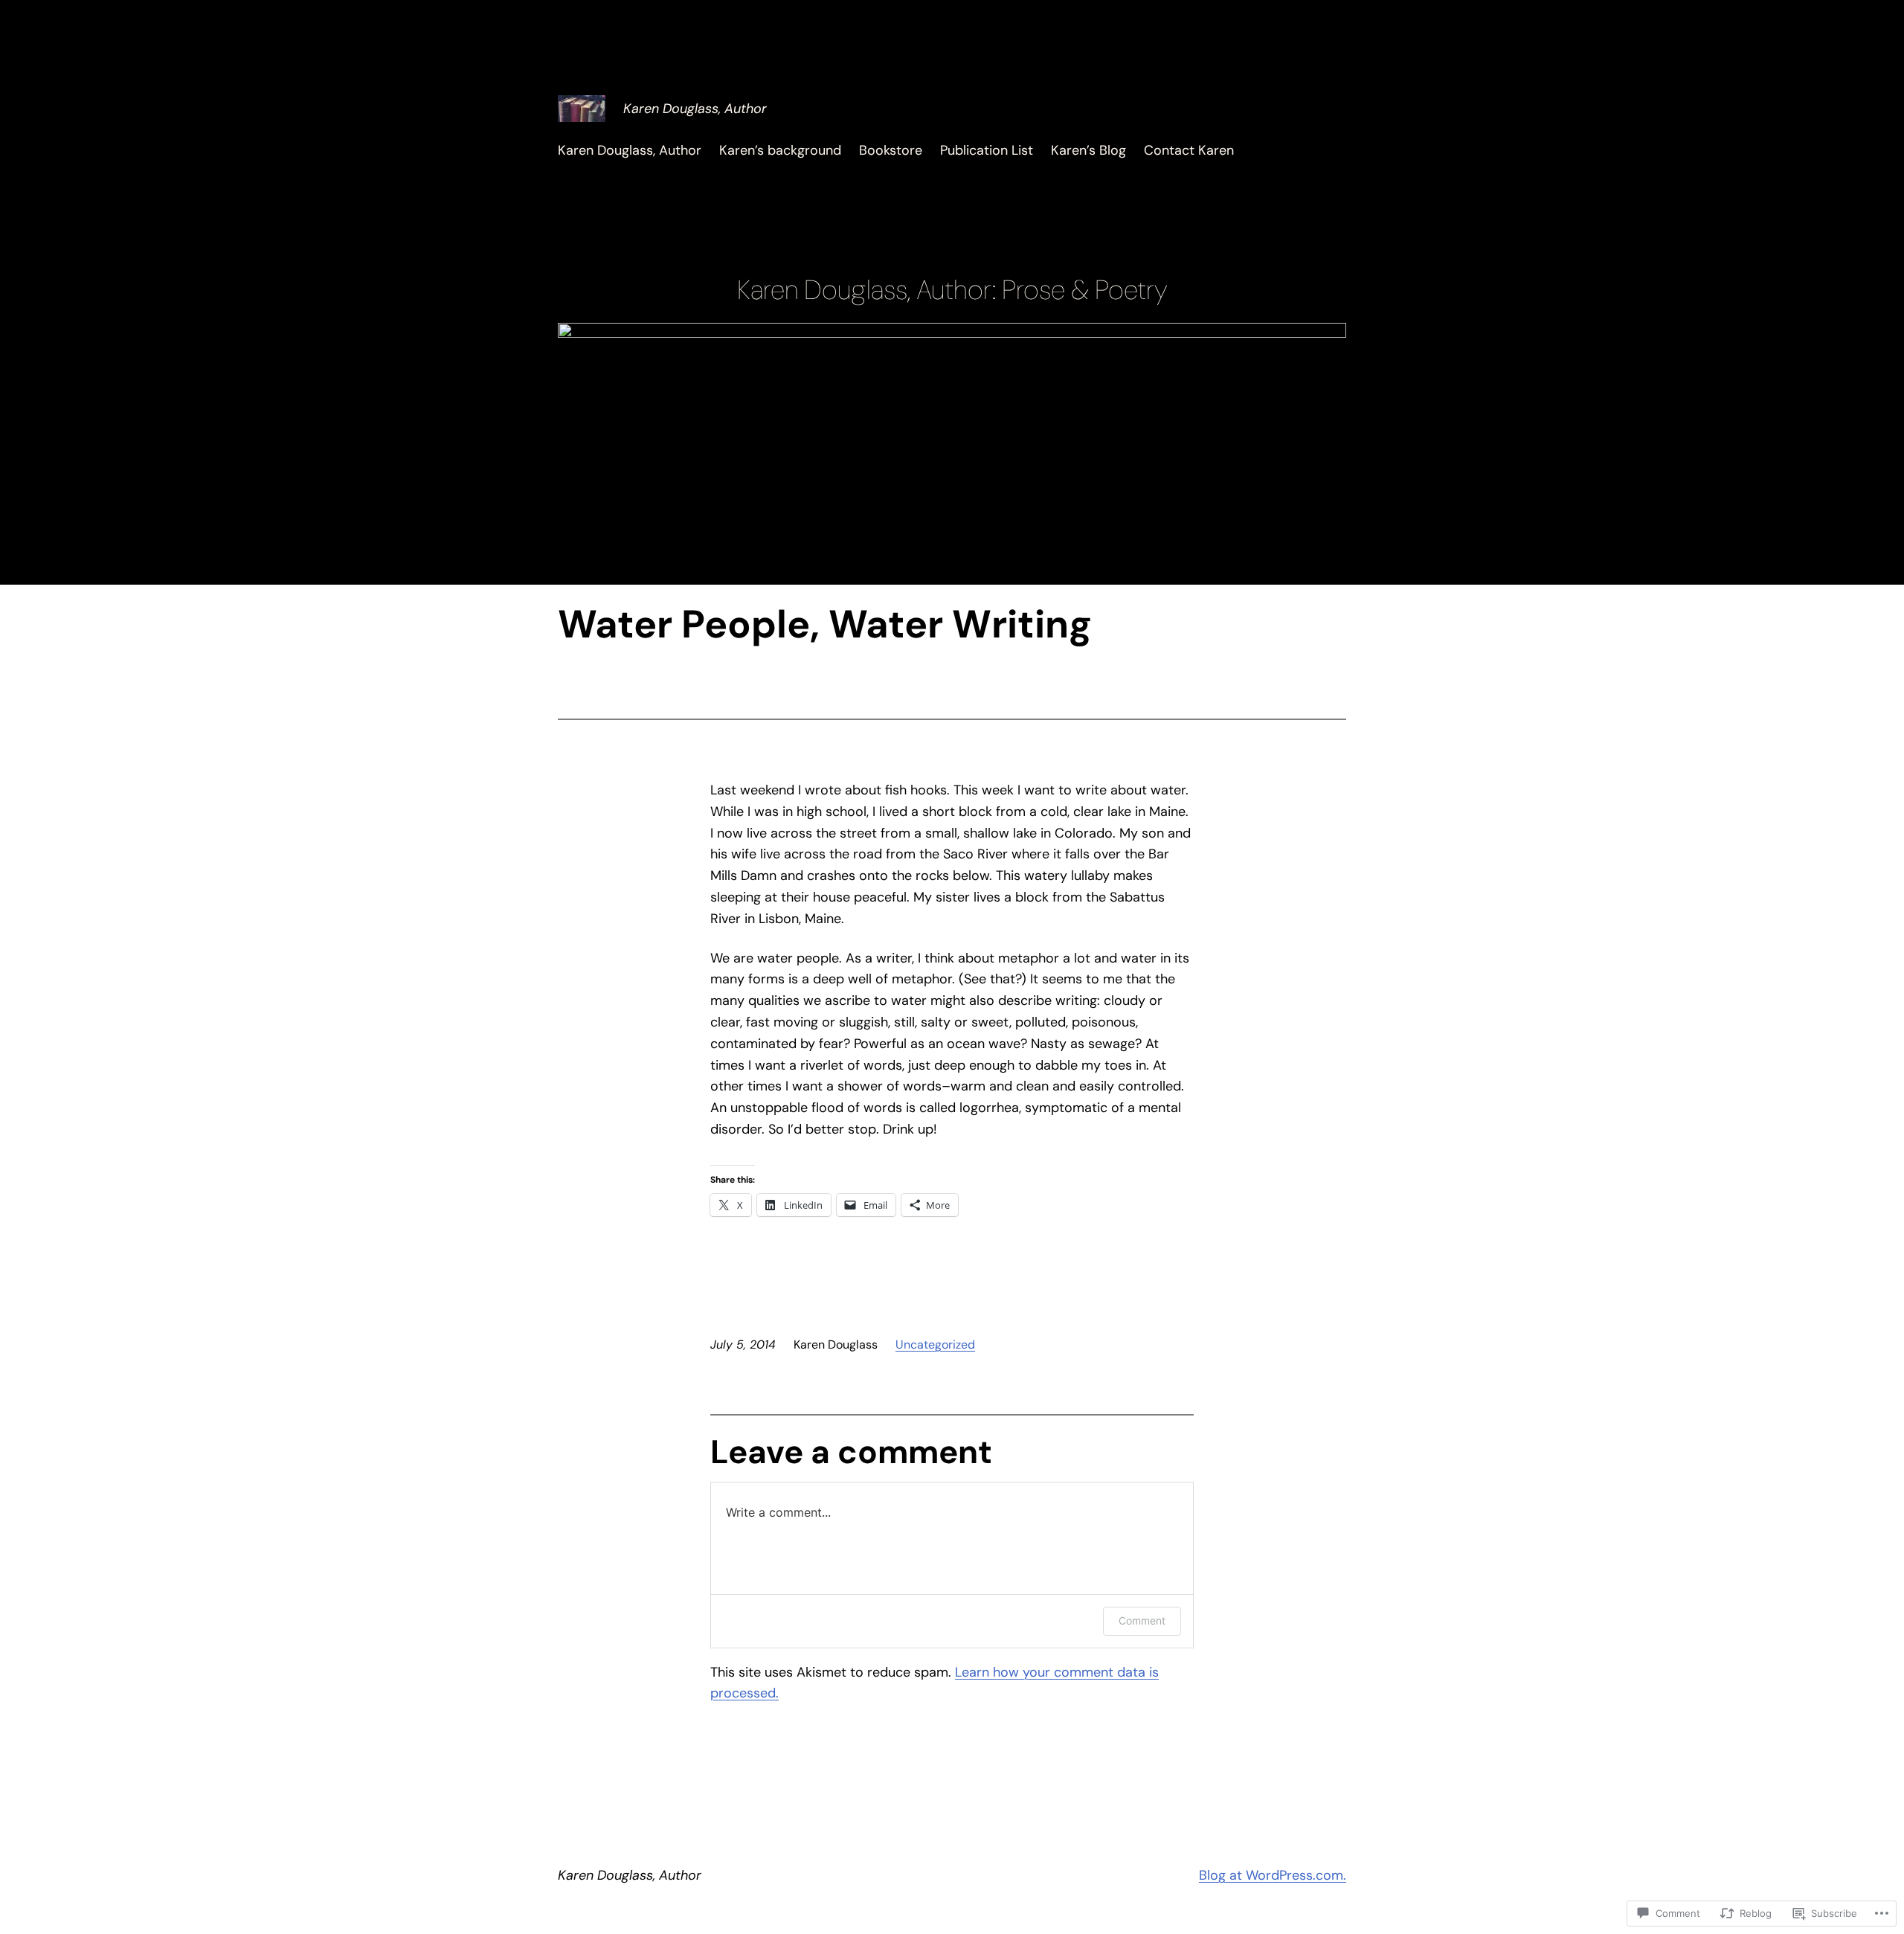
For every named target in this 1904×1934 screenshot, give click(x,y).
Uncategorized (935, 1345)
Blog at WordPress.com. (1273, 1875)
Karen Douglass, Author (695, 109)
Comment (1142, 1620)
